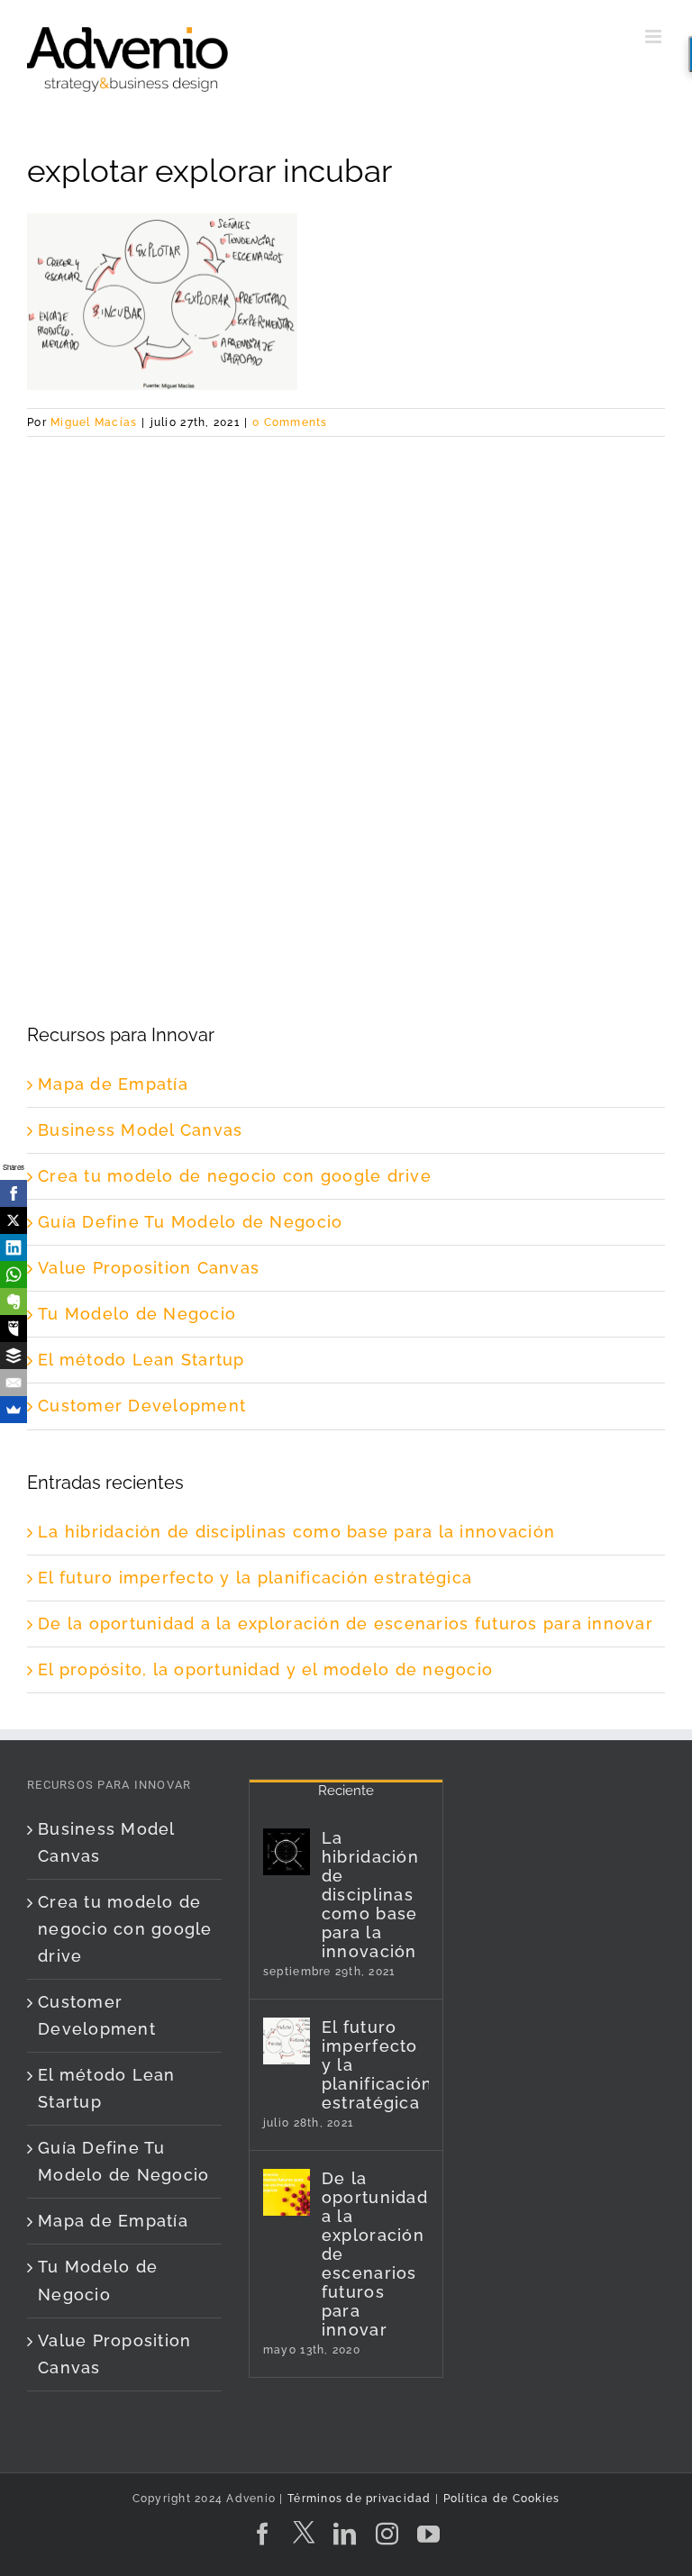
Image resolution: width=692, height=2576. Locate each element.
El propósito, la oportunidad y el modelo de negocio (265, 1669)
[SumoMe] (14, 1410)
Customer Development (142, 1406)
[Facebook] (14, 1193)
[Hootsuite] (14, 1329)
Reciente (346, 1791)
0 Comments (290, 422)
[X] (14, 1220)
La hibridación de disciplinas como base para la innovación (296, 1532)
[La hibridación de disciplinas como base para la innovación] (287, 1852)
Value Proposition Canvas (149, 1268)
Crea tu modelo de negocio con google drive (235, 1176)
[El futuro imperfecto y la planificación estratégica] (287, 2041)
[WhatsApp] (14, 1274)
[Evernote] (14, 1302)
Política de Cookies (502, 2499)
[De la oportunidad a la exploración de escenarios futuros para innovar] (287, 2192)
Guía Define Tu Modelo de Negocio (190, 1222)
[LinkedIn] (14, 1247)
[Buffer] (14, 1356)
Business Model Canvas (140, 1130)
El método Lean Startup (141, 1360)
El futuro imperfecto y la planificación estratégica (255, 1578)
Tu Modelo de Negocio (137, 1314)
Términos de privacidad (358, 2499)
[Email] (14, 1383)
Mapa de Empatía (113, 1084)
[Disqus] (346, 662)
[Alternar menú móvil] (655, 36)
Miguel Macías (94, 422)
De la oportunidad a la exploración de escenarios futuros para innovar (346, 1624)
